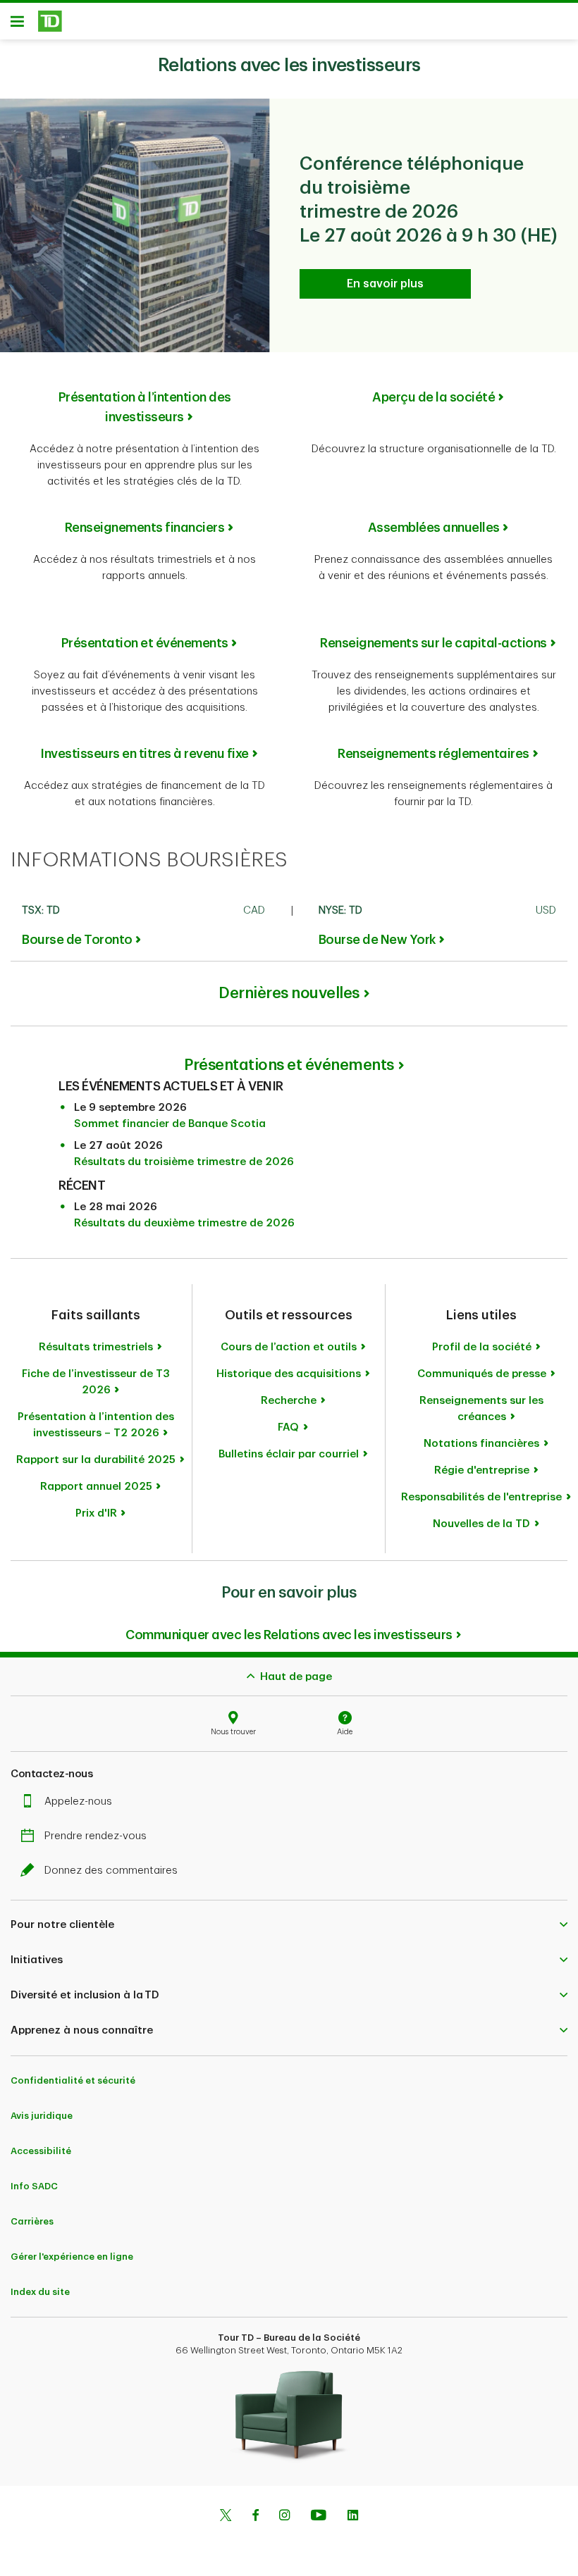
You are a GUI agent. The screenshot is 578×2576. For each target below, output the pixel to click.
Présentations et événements (289, 1065)
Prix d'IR (96, 1513)
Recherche (289, 1401)
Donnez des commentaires (111, 1871)
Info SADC (34, 2186)
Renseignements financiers (145, 528)
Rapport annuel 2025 (96, 1487)
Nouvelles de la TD (481, 1524)
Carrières (32, 2221)
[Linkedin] (353, 2517)
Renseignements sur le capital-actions (433, 643)
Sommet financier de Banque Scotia (170, 1124)
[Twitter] (226, 2517)
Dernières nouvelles (289, 993)
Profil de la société (482, 1347)
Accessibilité (41, 2151)
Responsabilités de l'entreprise (481, 1497)
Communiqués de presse (482, 1374)
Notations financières (481, 1444)
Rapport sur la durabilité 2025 (96, 1460)
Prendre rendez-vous (96, 1836)
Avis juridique (42, 2116)
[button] (289, 1925)
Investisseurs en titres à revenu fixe (144, 754)
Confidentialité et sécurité (73, 2080)
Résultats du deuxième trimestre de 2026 (184, 1223)
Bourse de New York (377, 940)
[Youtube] (319, 2517)
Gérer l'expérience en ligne (72, 2257)
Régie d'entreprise (482, 1470)
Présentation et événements (145, 643)
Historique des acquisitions (289, 1374)
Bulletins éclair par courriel (289, 1454)
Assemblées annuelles (434, 528)
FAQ (288, 1427)
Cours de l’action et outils (289, 1347)
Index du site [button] (40, 2292)
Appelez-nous (78, 1802)
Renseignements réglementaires (433, 754)
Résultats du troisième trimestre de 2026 (184, 1162)
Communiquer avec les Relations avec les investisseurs (289, 1635)
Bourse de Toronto (77, 940)
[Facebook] (255, 2517)
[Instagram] (284, 2517)
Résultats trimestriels (96, 1347)
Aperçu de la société (433, 397)
